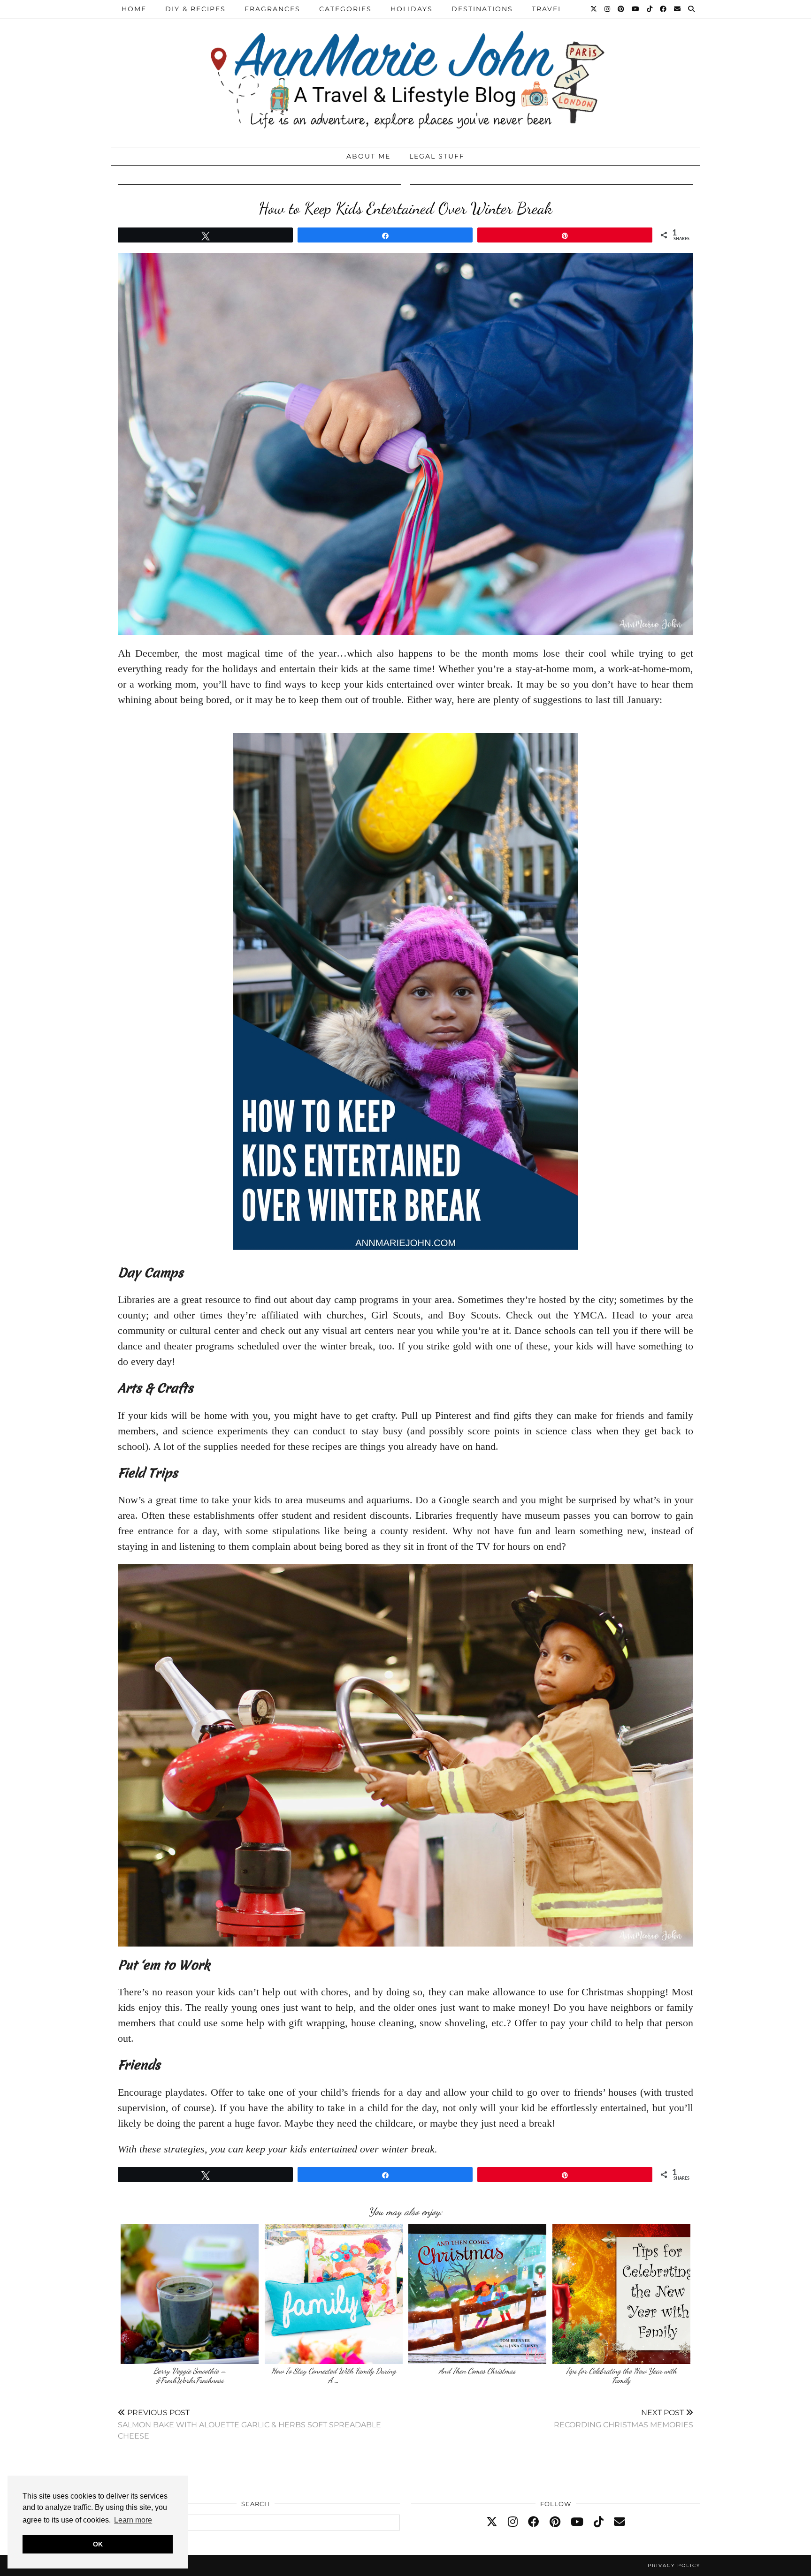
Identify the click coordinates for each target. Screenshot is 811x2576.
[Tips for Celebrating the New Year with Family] (621, 2294)
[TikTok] (650, 9)
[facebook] (534, 2522)
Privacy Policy (674, 2565)
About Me (368, 156)
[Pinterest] (621, 9)
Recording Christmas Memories (624, 2419)
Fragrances (272, 9)
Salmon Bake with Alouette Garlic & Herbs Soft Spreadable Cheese (249, 2424)
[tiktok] (599, 2522)
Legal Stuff (437, 156)
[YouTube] (636, 9)
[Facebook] (664, 9)
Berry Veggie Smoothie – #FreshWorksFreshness (190, 2375)
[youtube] (577, 2522)
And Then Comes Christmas (477, 2371)
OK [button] (98, 2544)
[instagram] (513, 2522)
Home (134, 9)
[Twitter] (594, 9)
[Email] (678, 9)
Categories (345, 9)
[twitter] (492, 2522)
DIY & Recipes (195, 9)
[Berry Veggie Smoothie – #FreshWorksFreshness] (190, 2294)
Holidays (412, 9)
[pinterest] (555, 2522)
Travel (547, 9)
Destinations (482, 9)
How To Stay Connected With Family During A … (334, 2375)
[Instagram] (608, 9)
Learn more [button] (133, 2520)
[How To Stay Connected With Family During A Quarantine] (334, 2294)
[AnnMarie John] (405, 71)
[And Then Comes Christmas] (477, 2294)
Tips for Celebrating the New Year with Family (621, 2375)
